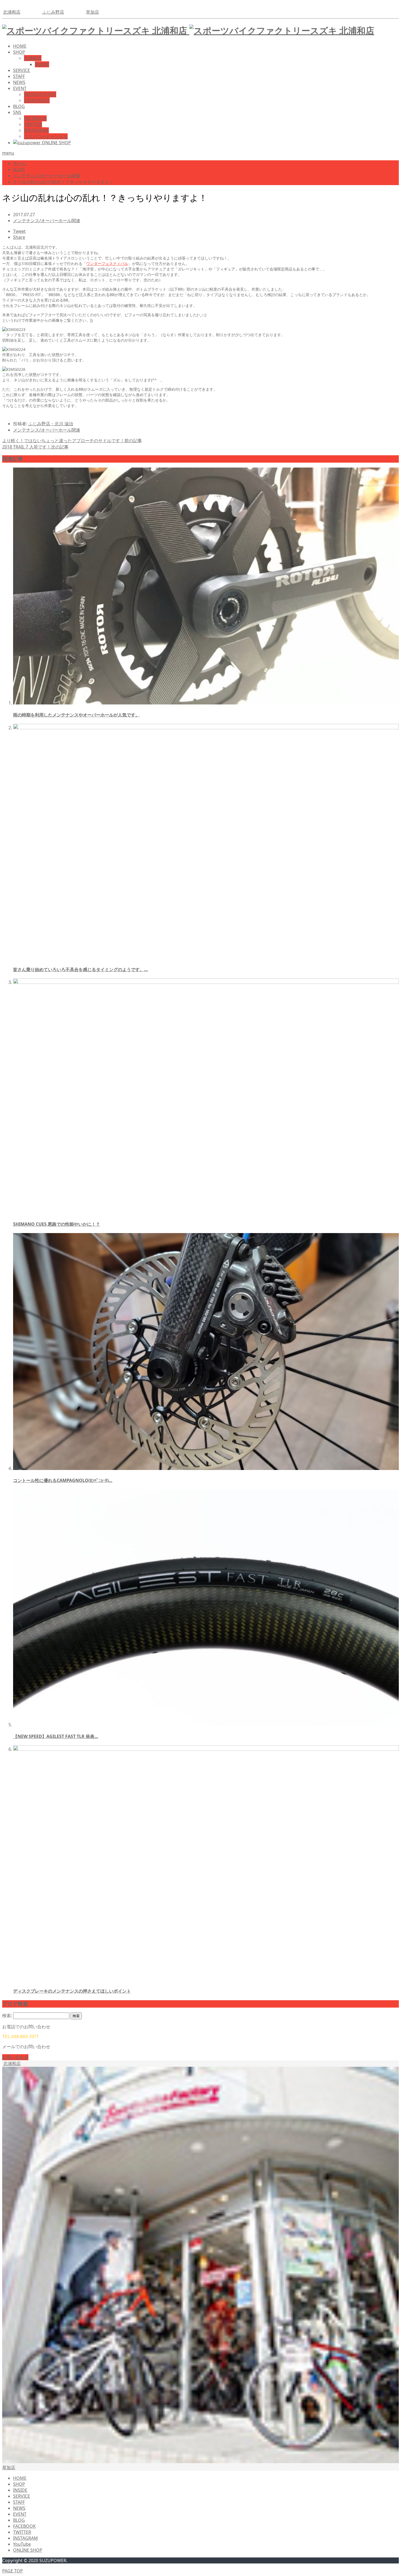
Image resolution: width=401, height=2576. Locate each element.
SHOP (19, 52)
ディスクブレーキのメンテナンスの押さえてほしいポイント (72, 1991)
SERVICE (22, 70)
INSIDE (42, 64)
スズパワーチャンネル (46, 136)
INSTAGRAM (36, 130)
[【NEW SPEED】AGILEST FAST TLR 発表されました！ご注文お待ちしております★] (206, 1725)
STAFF (19, 76)
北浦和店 (12, 12)
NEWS (19, 82)
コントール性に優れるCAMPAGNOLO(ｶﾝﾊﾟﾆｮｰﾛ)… (63, 1480)
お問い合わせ (15, 2057)
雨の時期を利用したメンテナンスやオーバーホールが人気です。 (76, 715)
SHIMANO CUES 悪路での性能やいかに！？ (57, 1224)
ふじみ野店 (53, 12)
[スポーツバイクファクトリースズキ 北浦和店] (188, 30)
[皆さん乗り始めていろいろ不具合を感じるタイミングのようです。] (206, 728)
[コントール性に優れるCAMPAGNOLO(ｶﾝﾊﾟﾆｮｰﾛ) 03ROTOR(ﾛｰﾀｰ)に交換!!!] (206, 1468)
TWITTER (33, 124)
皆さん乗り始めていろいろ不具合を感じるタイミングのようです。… (80, 969)
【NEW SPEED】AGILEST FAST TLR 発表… (56, 1736)
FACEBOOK (35, 118)
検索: (7, 2015)
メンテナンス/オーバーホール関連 (47, 221)
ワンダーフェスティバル (107, 264)
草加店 (92, 12)
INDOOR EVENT (40, 94)
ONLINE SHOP (28, 2550)
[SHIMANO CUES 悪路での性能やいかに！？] (206, 982)
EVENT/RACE (37, 100)
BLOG (19, 106)
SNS (17, 112)
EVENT (20, 88)
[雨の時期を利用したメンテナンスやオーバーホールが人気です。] (206, 703)
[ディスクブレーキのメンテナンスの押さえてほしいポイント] (206, 1749)
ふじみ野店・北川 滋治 (51, 424)
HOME (20, 46)
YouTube (22, 2544)
